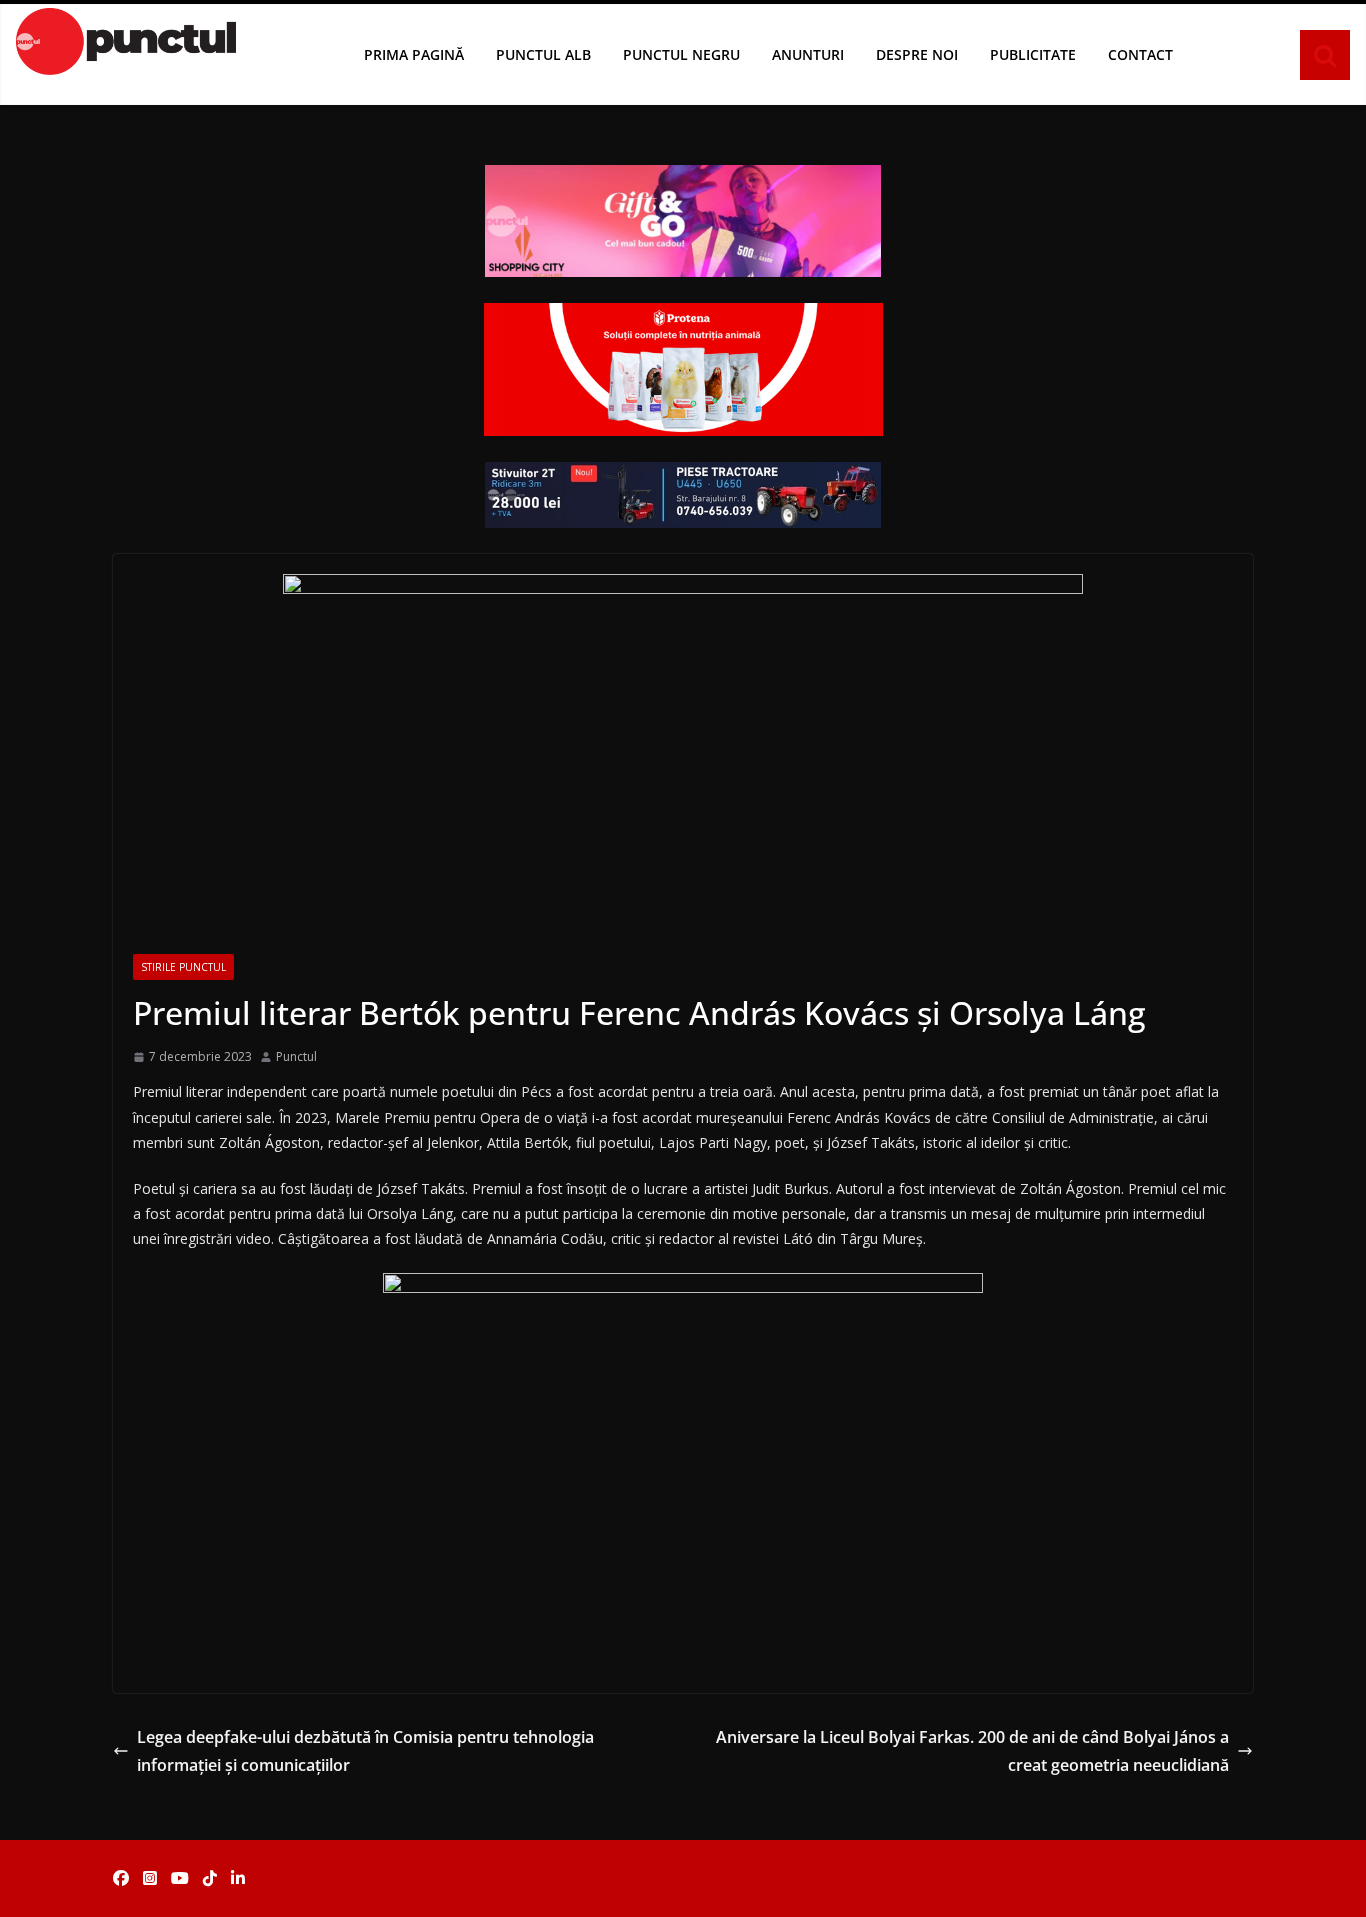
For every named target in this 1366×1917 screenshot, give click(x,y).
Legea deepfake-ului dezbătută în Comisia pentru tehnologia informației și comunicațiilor (365, 1751)
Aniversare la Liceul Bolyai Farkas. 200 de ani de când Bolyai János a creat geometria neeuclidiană (972, 1751)
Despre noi (917, 54)
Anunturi (808, 54)
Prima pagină (414, 54)
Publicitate (1033, 54)
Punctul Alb (543, 54)
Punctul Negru (681, 54)
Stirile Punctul (183, 967)
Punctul (296, 1056)
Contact (1140, 54)
